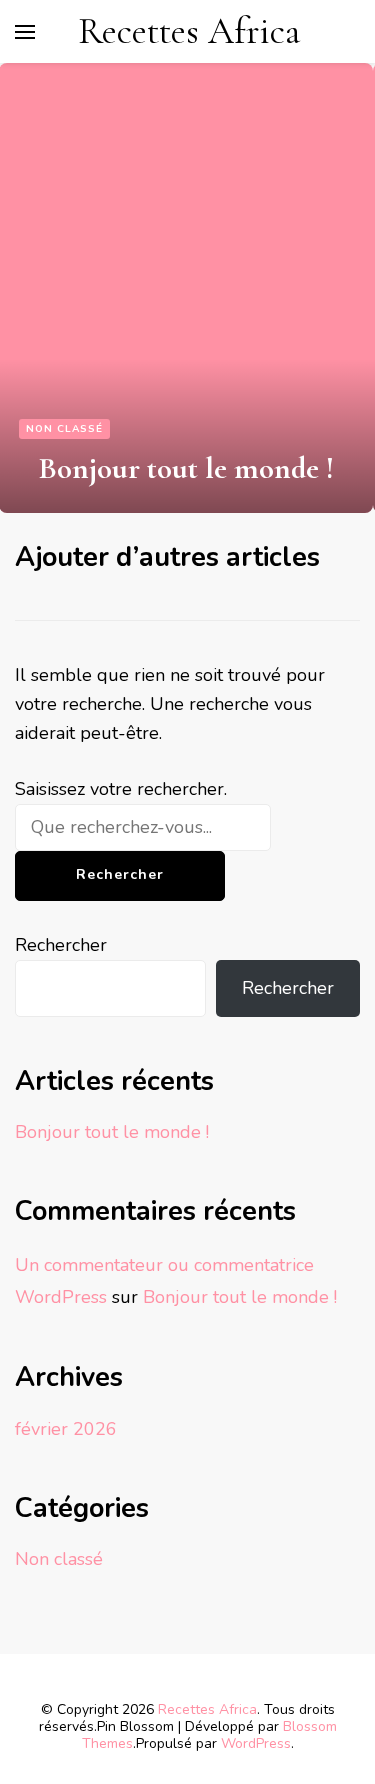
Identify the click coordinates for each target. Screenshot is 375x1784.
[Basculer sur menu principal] (25, 32)
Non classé (64, 429)
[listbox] (187, 288)
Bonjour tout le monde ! (186, 468)
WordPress (256, 1743)
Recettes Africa (189, 31)
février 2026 (66, 1429)
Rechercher (61, 945)
